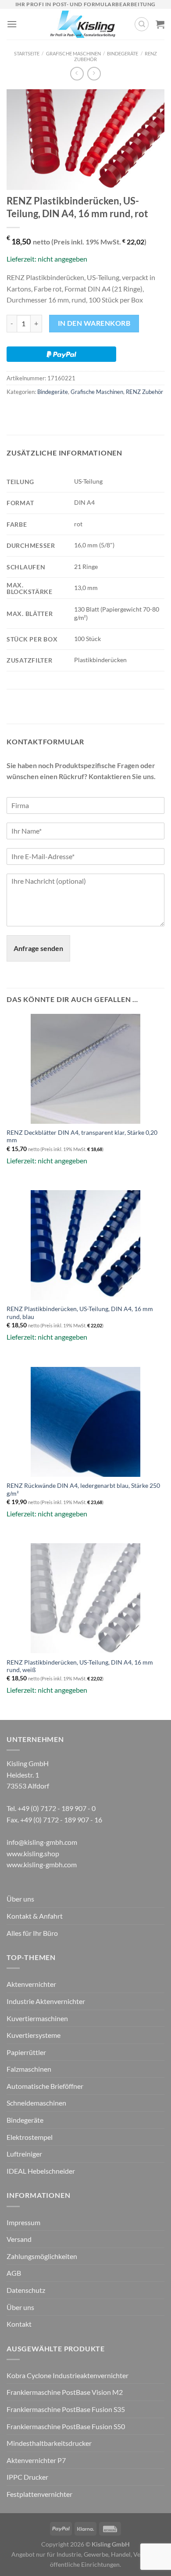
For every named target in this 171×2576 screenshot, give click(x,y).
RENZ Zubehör (144, 392)
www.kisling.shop (33, 1853)
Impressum (23, 2222)
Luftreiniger (24, 2154)
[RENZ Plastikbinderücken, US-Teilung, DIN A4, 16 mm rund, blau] (85, 1245)
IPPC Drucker (27, 2477)
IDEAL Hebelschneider (41, 2171)
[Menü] (12, 24)
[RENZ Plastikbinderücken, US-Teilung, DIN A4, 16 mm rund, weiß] (85, 1598)
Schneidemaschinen (36, 2103)
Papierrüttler (26, 2052)
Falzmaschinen (29, 2069)
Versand (19, 2239)
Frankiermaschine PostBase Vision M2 (65, 2392)
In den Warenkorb (94, 323)
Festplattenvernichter (39, 2494)
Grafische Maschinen (73, 53)
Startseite (27, 53)
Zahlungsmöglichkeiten (42, 2256)
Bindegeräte (123, 53)
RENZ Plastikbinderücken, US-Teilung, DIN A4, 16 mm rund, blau (80, 1313)
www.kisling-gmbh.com (42, 1864)
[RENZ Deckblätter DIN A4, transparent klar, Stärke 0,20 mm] (85, 1069)
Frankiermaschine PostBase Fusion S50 (66, 2426)
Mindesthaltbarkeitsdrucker (49, 2443)
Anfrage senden (38, 948)
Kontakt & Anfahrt (35, 1916)
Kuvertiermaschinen (37, 2018)
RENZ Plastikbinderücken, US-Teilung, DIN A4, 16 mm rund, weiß (80, 1666)
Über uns (20, 1899)
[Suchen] (142, 24)
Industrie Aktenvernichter (46, 2001)
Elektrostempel (30, 2137)
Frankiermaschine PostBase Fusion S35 (66, 2409)
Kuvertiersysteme (34, 2035)
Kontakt (19, 2324)
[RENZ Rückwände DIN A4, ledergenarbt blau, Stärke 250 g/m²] (85, 1422)
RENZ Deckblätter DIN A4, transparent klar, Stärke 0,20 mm (82, 1137)
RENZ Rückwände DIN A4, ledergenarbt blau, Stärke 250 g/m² (83, 1490)
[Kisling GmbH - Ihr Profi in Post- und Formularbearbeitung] (83, 24)
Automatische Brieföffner (45, 2086)
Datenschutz (26, 2290)
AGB (14, 2273)
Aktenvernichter (31, 1984)
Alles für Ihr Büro (32, 1933)
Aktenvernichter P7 (36, 2460)
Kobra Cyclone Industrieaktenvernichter (68, 2375)
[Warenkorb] (160, 24)
